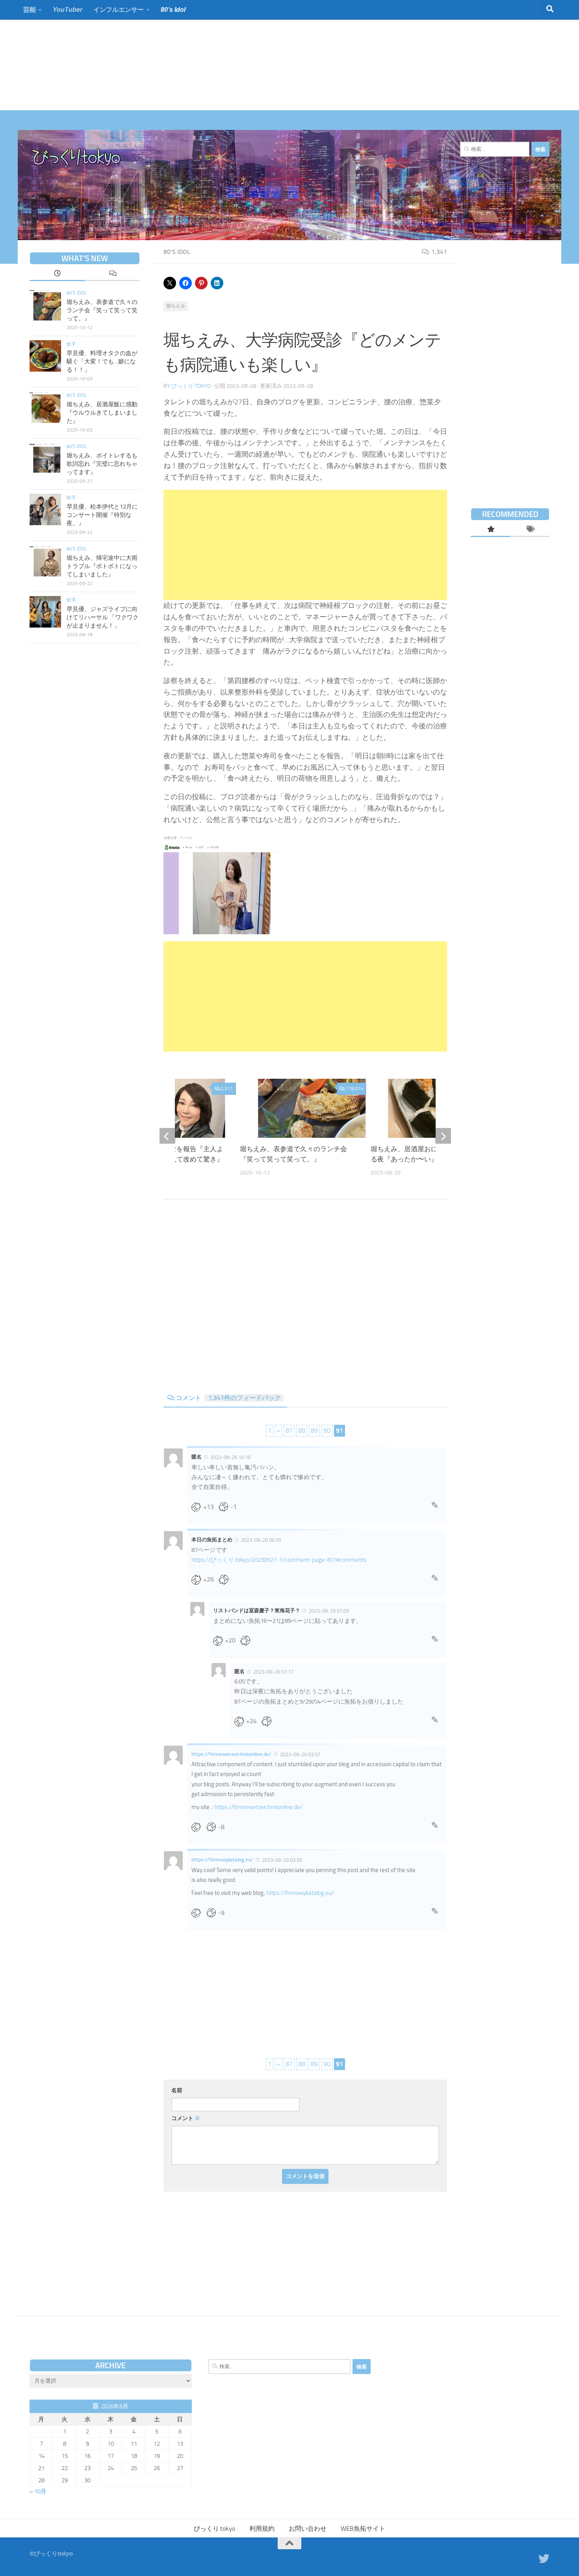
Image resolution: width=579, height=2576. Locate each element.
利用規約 (262, 2529)
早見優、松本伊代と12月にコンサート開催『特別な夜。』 (102, 515)
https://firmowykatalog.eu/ (222, 1860)
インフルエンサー (119, 10)
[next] (443, 1136)
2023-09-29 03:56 (282, 1860)
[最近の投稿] (57, 274)
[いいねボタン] (199, 1507)
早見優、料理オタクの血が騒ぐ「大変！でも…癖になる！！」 (102, 361)
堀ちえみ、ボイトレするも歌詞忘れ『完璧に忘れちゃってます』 (102, 464)
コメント (228, 1398)
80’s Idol (173, 10)
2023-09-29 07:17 (273, 1672)
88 (302, 1431)
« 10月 (38, 2491)
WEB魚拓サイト (363, 2529)
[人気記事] (490, 530)
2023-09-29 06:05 (261, 1540)
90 (327, 1431)
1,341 (439, 252)
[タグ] (530, 530)
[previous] (167, 1136)
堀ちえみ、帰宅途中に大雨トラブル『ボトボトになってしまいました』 (102, 566)
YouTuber (68, 10)
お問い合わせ (308, 2529)
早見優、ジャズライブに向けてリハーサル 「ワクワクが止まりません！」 (103, 617)
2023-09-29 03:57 (300, 1755)
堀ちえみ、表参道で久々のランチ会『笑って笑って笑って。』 (102, 310)
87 (289, 1431)
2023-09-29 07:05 (329, 1611)
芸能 (30, 10)
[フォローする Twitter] (544, 2559)
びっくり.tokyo (191, 386)
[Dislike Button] (226, 1507)
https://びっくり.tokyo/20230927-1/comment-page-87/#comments (279, 1560)
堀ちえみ (176, 306)
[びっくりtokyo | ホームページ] (77, 157)
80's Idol (177, 252)
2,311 (227, 1089)
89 (314, 1431)
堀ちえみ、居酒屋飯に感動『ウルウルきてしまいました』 (102, 413)
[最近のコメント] (112, 274)
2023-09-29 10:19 (230, 1457)
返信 (435, 1507)
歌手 (71, 344)
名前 (177, 2090)
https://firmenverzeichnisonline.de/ (231, 1754)
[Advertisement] (236, 55)
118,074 (355, 1089)
